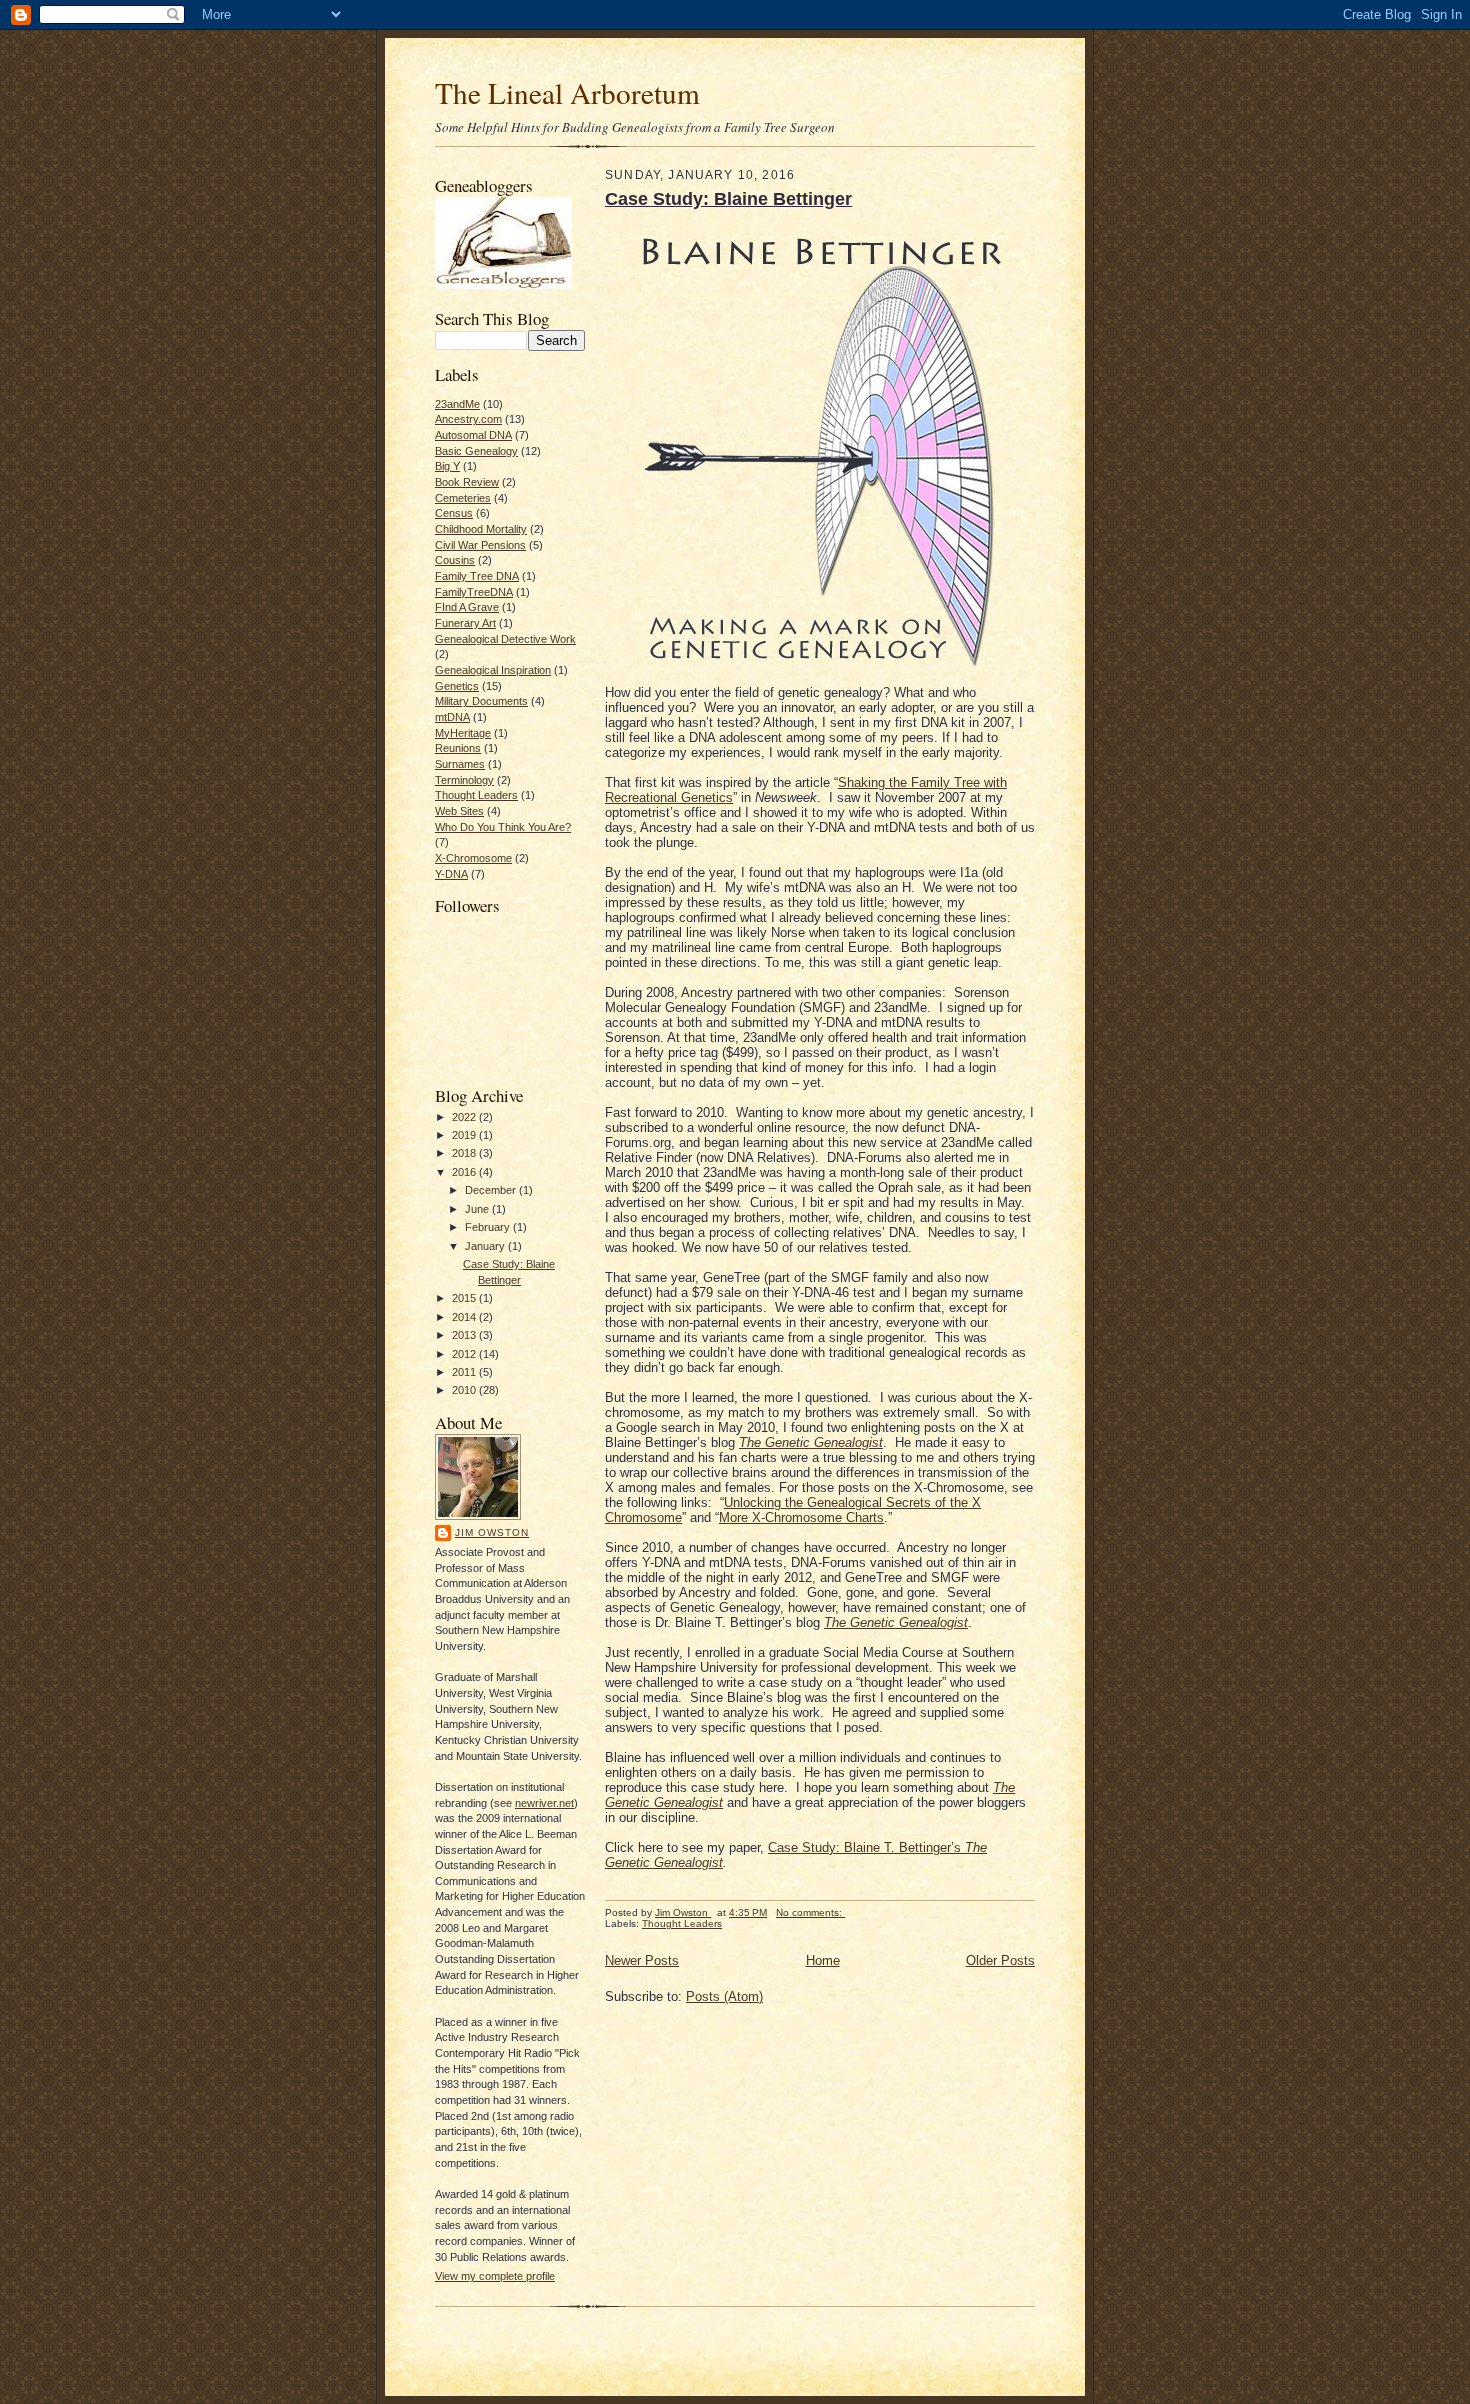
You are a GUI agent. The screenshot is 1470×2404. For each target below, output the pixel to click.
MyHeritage (463, 733)
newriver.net (544, 1803)
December (492, 1190)
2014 (465, 1317)
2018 (465, 1153)
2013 (465, 1335)
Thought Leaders (476, 795)
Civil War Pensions (480, 545)
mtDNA (452, 717)
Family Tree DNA (477, 576)
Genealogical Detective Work (505, 639)
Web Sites (459, 811)
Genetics (457, 686)
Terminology (464, 780)
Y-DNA (451, 874)
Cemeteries (463, 498)
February (489, 1227)
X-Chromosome (473, 858)
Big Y (447, 466)
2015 (465, 1298)
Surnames (460, 764)
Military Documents (481, 701)
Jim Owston (492, 1532)
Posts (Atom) (724, 1996)
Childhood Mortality (481, 529)
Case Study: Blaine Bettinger (728, 199)
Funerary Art (465, 623)
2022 (465, 1117)
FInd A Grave (467, 607)
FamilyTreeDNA (474, 592)
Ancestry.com (468, 419)
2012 (465, 1354)
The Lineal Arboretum (567, 92)
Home (823, 1960)
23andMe (457, 404)
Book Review (467, 482)
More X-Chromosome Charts (801, 1517)
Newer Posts (642, 1960)
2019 (465, 1135)
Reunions (458, 748)
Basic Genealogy (476, 451)
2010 (465, 1390)
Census (454, 513)
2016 (465, 1172)
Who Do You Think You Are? (503, 827)
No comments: (810, 1912)
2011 (465, 1372)
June (478, 1209)
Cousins (455, 560)
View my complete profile (495, 2276)
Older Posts (1000, 1960)
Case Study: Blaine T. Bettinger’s (866, 1847)
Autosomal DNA (473, 435)
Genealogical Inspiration (493, 670)
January (486, 1246)
